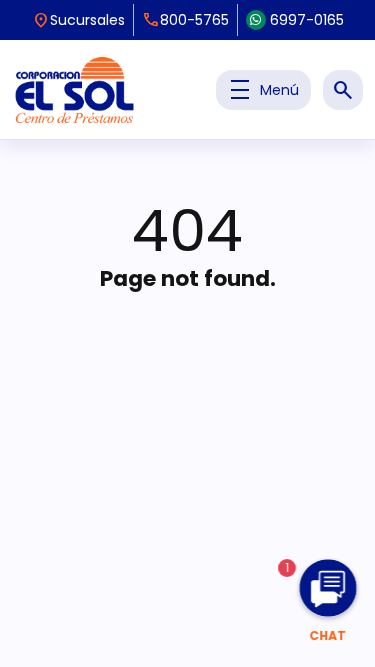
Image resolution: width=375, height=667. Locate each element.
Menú (263, 90)
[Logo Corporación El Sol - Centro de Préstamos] (74, 89)
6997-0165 (307, 20)
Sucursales (78, 20)
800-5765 (185, 20)
